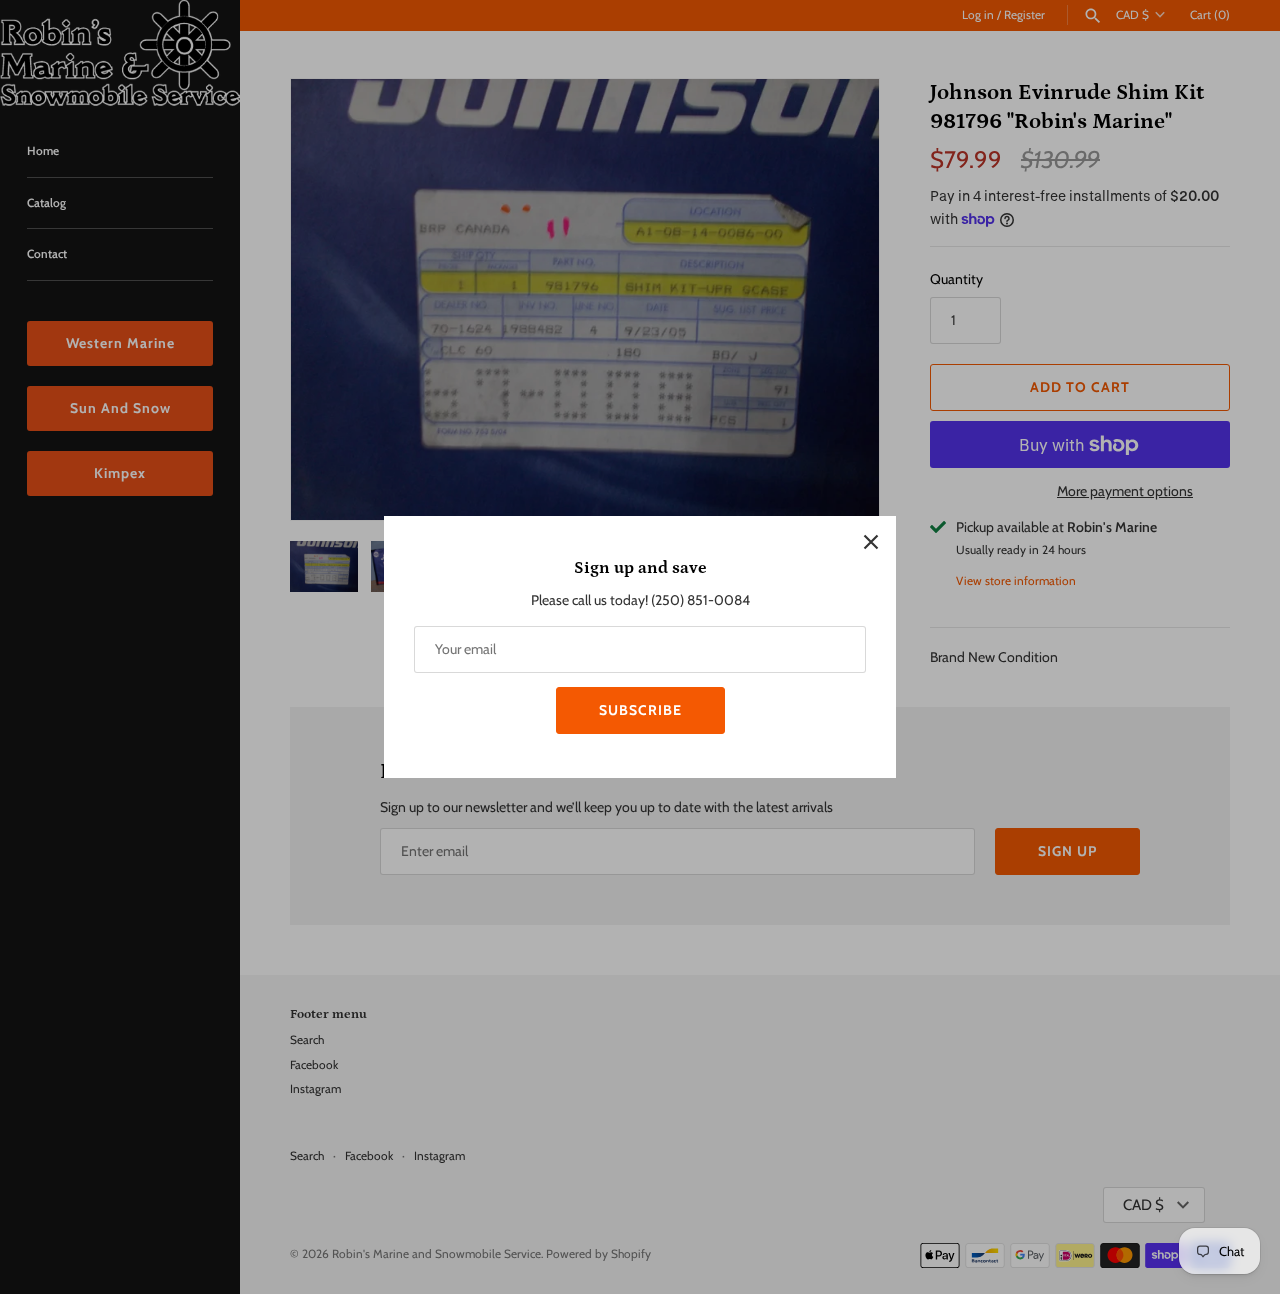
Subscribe (640, 710)
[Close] (871, 541)
